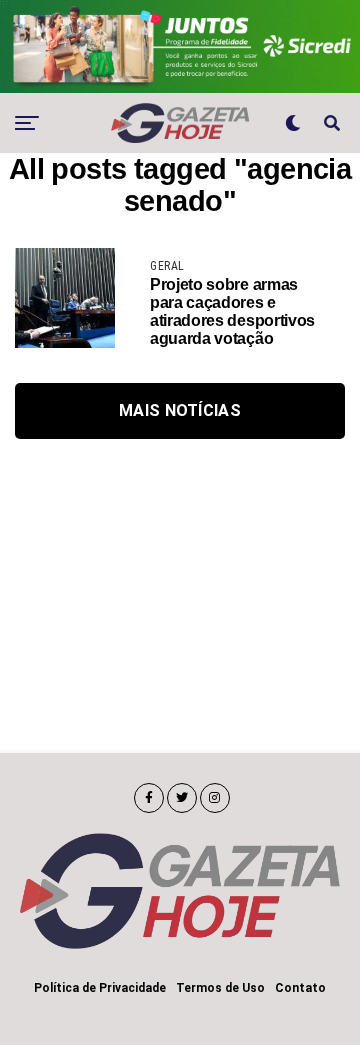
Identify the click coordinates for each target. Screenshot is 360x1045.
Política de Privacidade (100, 988)
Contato (300, 988)
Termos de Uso (220, 988)
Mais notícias (180, 410)
